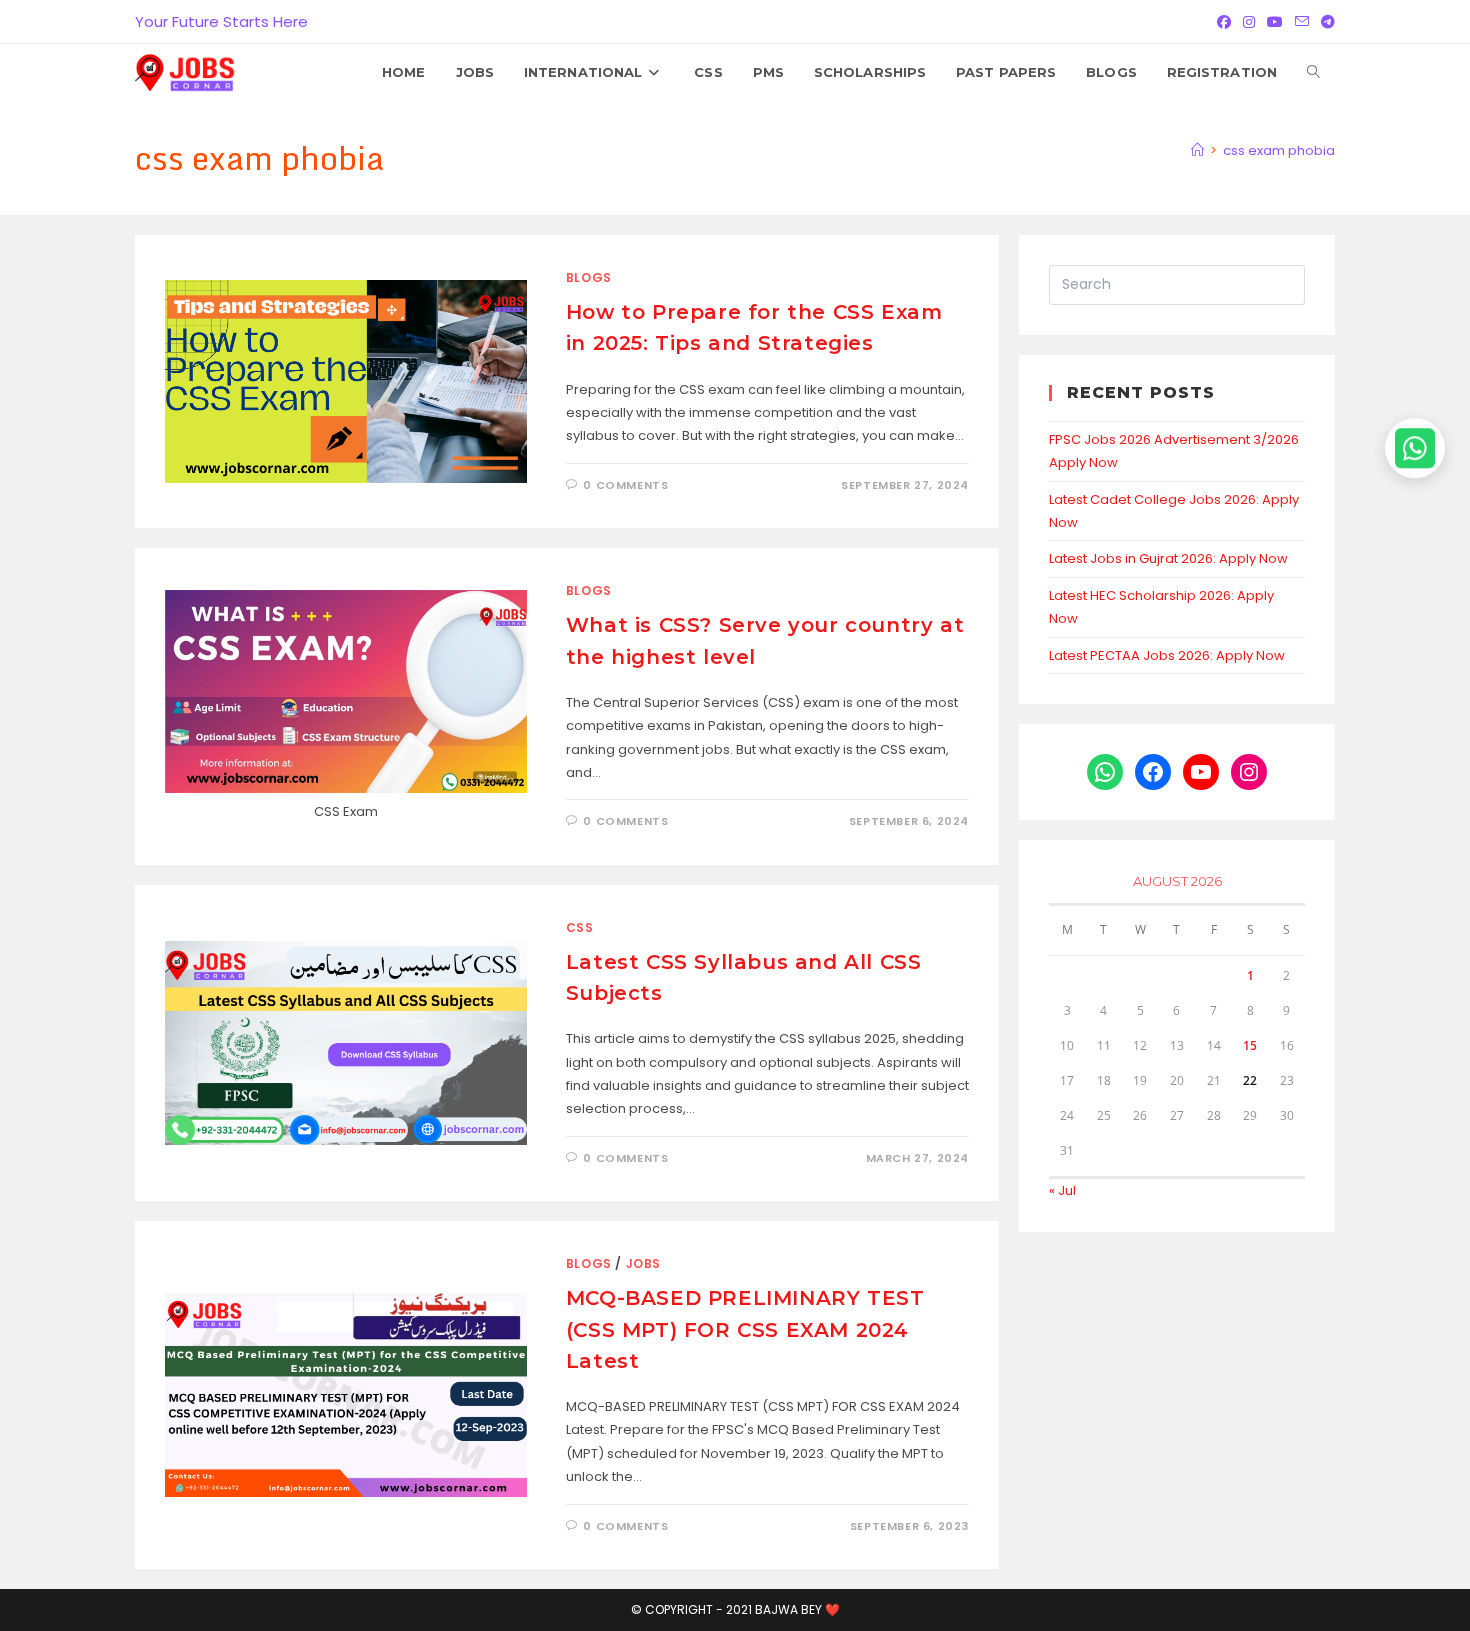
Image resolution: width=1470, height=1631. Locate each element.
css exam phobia (1279, 150)
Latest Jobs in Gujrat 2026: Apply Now (1168, 558)
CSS (580, 927)
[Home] (1197, 150)
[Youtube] (1275, 22)
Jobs (643, 1263)
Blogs (589, 277)
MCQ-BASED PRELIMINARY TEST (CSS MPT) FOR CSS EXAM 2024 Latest (745, 1329)
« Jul (1062, 1190)
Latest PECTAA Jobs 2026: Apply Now (1167, 655)
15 (1250, 1045)
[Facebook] (1224, 22)
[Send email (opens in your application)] (1302, 22)
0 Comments (625, 485)
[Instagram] (1249, 22)
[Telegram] (1325, 22)
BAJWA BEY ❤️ (797, 1609)
